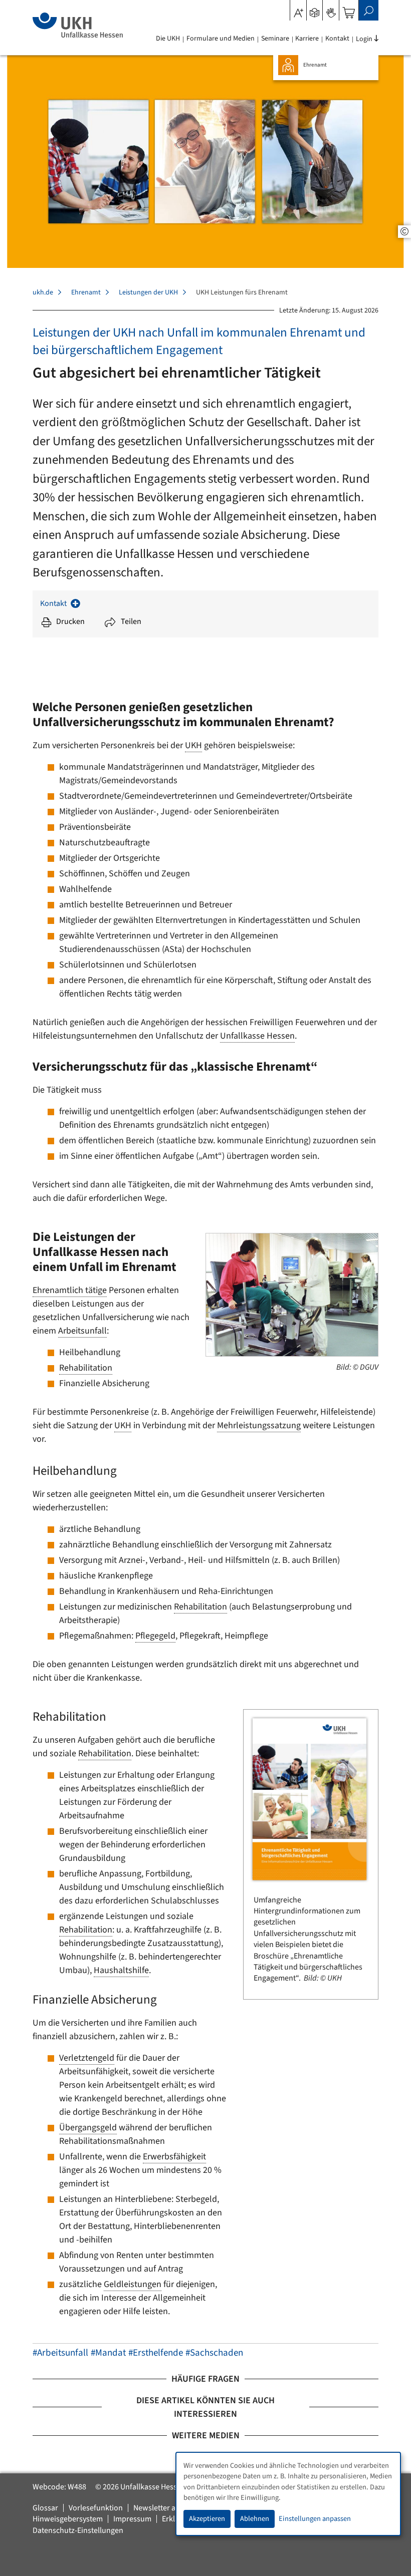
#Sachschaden (214, 2353)
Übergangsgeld (88, 2128)
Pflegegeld (155, 1636)
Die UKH (168, 39)
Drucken (70, 621)
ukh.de (43, 292)
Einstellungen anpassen (315, 2519)
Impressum (132, 2519)
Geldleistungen (133, 2284)
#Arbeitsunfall (60, 2353)
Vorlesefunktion (96, 2508)
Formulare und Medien (221, 39)
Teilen (131, 621)
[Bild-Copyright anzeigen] (404, 232)
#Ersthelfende (156, 2353)
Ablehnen (255, 2519)
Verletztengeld (87, 2058)
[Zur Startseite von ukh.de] (77, 25)
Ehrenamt (86, 292)
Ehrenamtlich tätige (70, 1290)
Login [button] (364, 39)
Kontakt (337, 39)
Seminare (275, 39)
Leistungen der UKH (148, 292)
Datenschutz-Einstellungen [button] (78, 2530)
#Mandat (108, 2353)
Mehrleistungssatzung (259, 1425)
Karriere (307, 39)
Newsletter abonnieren (172, 2508)
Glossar (45, 2508)
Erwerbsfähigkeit (174, 2157)
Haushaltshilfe (121, 1970)
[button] (315, 10)
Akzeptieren (207, 2519)
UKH (193, 745)
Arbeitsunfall (82, 1331)
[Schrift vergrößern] (298, 10)
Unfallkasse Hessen (257, 1036)
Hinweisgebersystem (68, 2519)
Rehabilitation (86, 1368)
